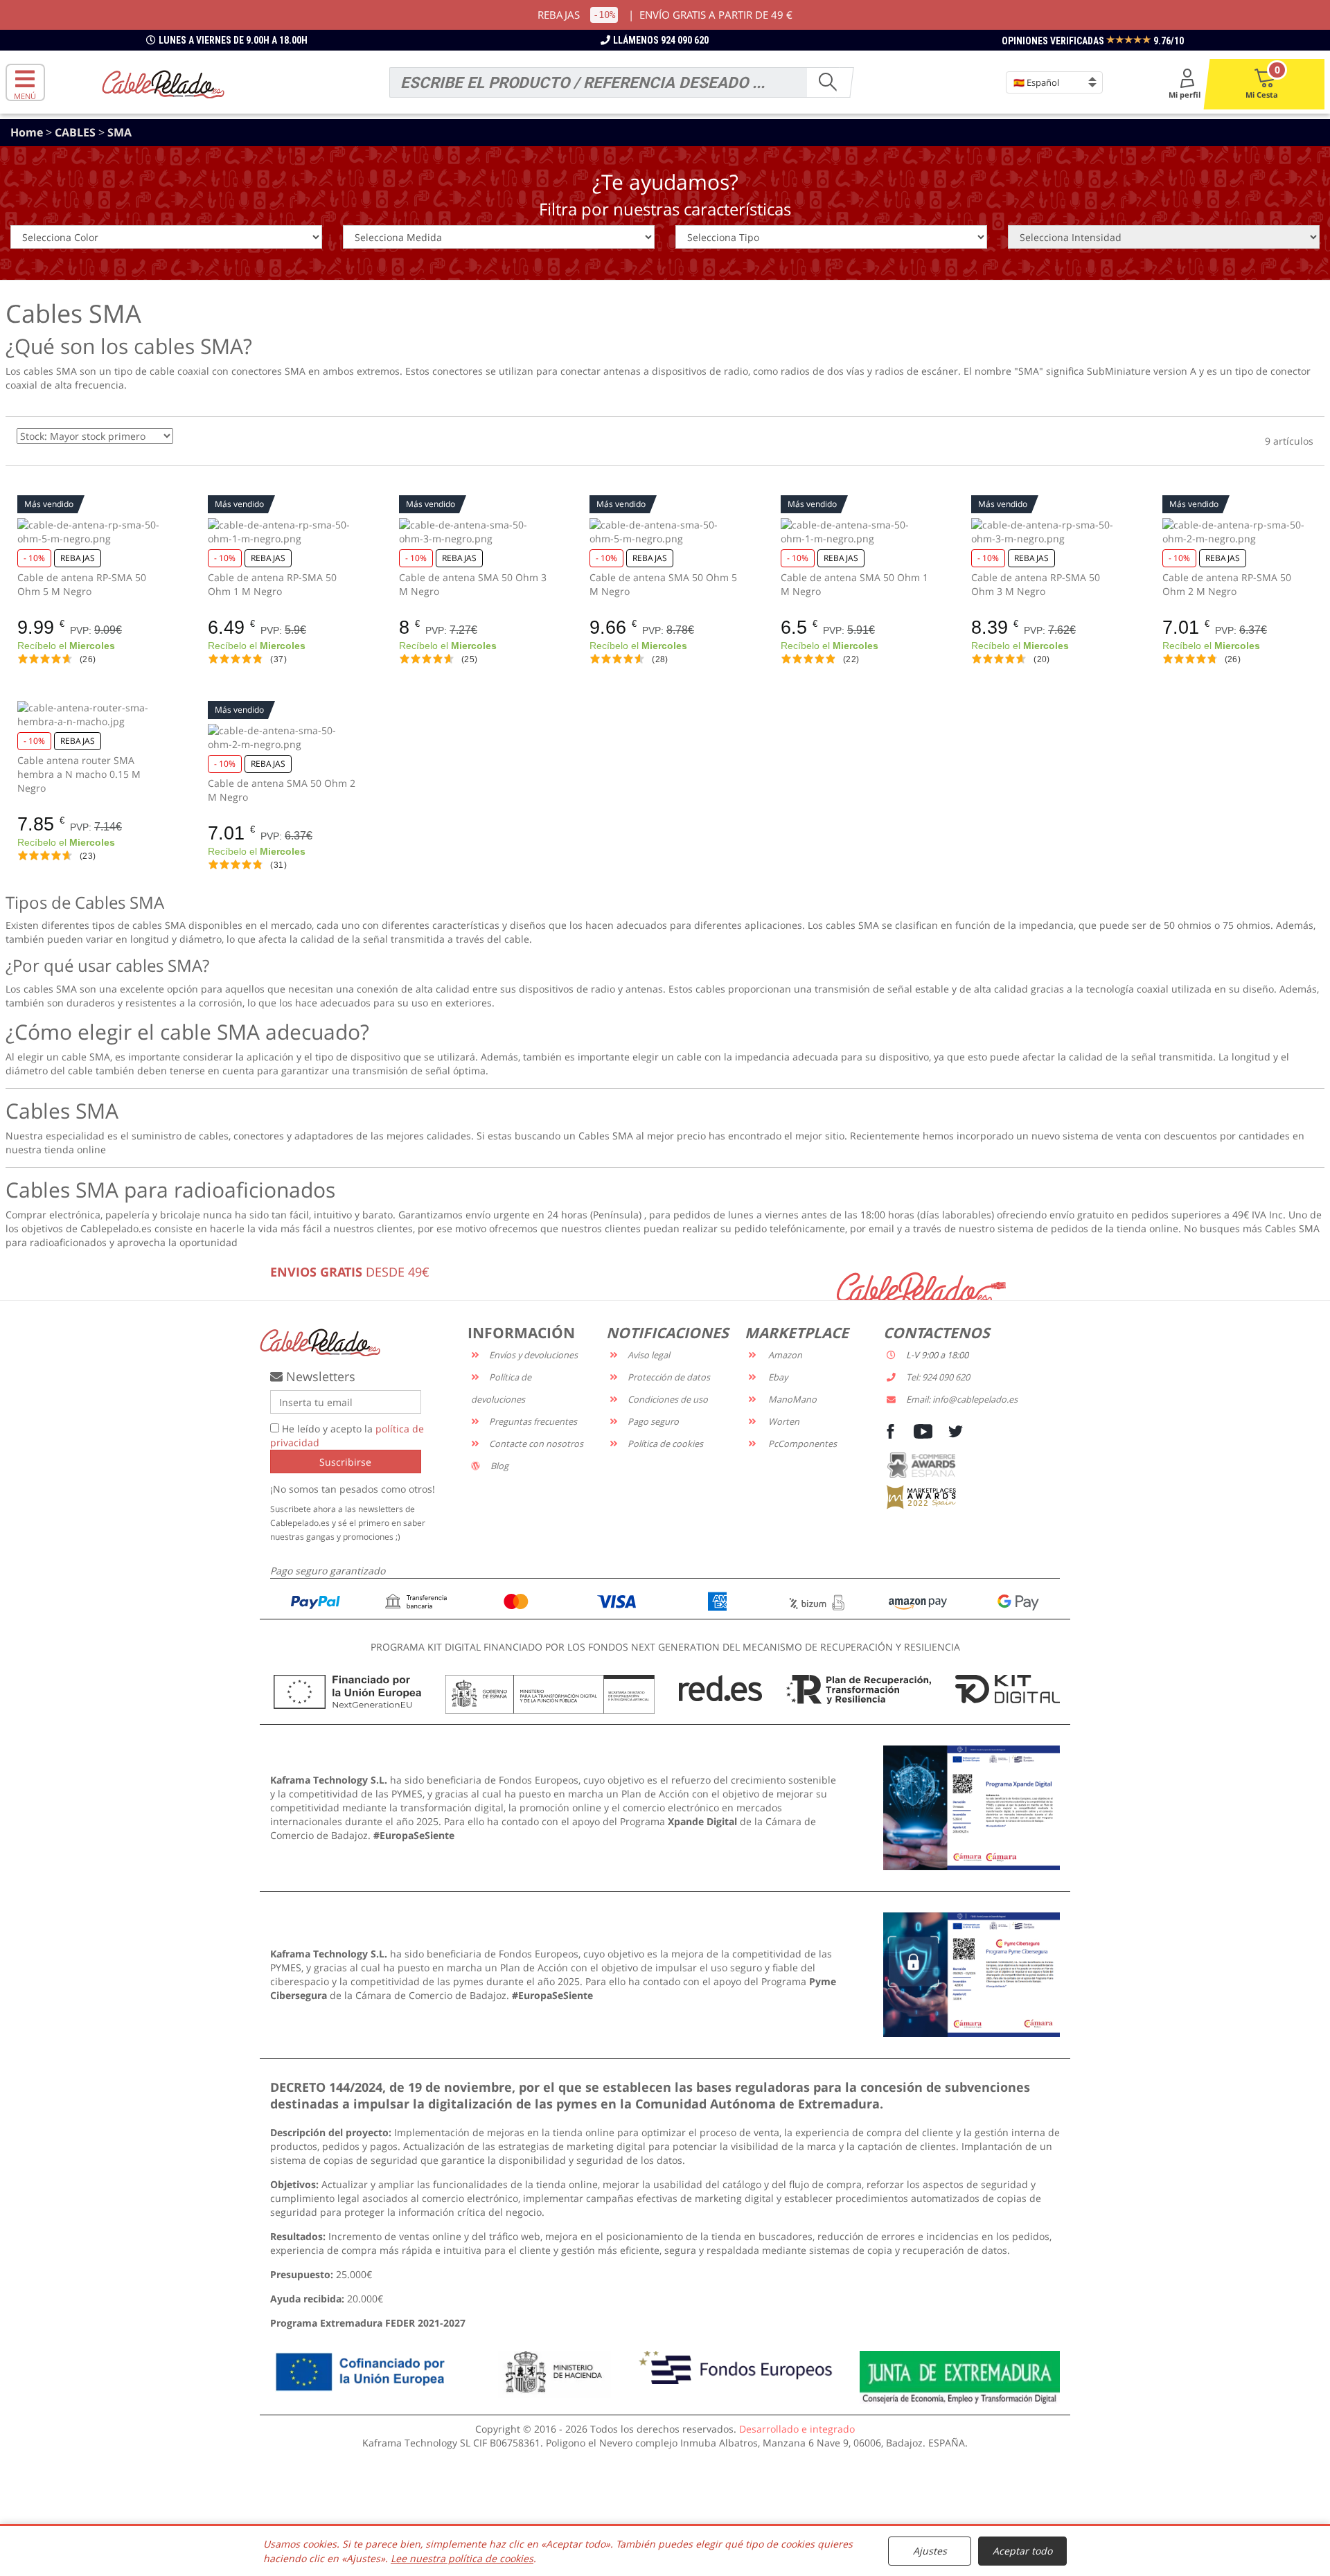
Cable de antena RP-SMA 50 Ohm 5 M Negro (82, 584)
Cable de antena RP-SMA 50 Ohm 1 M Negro (272, 584)
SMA (119, 132)
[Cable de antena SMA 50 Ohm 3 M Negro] (474, 532)
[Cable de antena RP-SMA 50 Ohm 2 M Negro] (1238, 532)
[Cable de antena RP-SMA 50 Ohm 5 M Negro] (92, 532)
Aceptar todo (1022, 2551)
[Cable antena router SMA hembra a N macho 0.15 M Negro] (92, 715)
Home (28, 132)
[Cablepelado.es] (163, 83)
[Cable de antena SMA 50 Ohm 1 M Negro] (856, 532)
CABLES (77, 132)
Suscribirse (345, 1462)
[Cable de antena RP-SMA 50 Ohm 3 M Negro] (1046, 532)
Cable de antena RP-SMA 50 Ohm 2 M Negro (1227, 584)
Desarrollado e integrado (797, 2429)
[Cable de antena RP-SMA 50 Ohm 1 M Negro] (283, 532)
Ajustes (930, 2551)
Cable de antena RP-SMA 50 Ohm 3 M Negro (1036, 584)
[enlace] (972, 1807)
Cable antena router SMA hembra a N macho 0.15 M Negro (79, 774)
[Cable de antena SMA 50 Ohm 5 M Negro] (665, 532)
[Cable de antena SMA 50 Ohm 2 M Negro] (283, 738)
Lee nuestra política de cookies (462, 2558)
